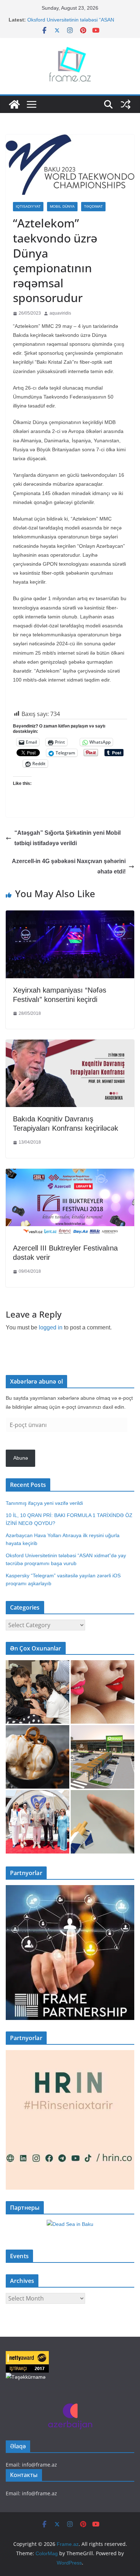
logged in (51, 1327)
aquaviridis (60, 313)
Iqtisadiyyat (28, 206)
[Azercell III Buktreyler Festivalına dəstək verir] (70, 1174)
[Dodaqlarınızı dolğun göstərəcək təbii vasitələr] (102, 1692)
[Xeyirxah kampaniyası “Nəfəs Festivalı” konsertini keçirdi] (70, 916)
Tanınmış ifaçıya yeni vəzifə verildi (44, 1503)
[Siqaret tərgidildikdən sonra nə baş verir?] (102, 1822)
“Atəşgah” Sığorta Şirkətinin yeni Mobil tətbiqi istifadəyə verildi (67, 838)
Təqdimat (93, 206)
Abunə (21, 1458)
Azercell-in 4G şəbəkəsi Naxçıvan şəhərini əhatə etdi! (69, 866)
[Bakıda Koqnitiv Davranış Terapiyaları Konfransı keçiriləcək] (70, 1045)
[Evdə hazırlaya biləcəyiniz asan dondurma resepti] (38, 1757)
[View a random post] (126, 104)
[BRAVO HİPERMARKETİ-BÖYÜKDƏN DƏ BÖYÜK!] (102, 1757)
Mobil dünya (62, 206)
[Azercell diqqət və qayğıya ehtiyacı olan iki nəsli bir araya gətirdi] (38, 1692)
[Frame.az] (14, 104)
